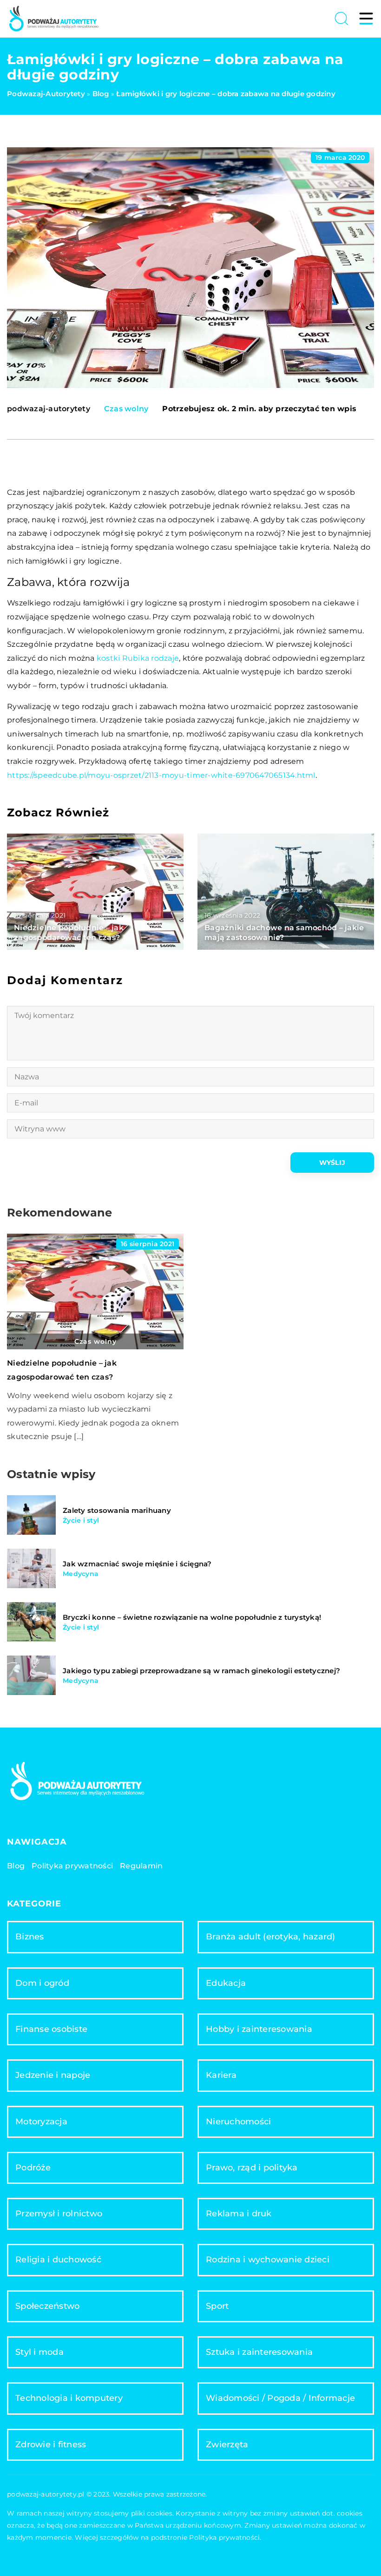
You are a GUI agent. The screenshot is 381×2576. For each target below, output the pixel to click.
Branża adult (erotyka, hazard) (271, 1937)
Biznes (30, 1937)
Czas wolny (126, 409)
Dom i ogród (42, 1983)
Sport (217, 2306)
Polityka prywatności (72, 1866)
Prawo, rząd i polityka (252, 2168)
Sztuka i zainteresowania (259, 2352)
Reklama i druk (239, 2214)
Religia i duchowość (58, 2260)
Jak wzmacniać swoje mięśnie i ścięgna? (137, 1564)
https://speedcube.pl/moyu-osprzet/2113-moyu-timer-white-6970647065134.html (161, 775)
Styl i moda (39, 2352)
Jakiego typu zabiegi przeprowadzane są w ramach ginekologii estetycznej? (201, 1671)
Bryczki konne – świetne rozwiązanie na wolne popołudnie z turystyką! (192, 1617)
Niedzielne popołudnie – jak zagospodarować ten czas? (69, 933)
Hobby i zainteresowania (259, 2029)
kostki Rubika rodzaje (138, 658)
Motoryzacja (41, 2122)
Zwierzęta (227, 2445)
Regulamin (141, 1866)
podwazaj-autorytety (49, 409)
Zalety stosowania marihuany (117, 1510)
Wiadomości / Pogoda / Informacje (280, 2398)
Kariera (221, 2075)
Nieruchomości (238, 2122)
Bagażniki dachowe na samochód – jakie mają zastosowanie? (284, 933)
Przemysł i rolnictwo (59, 2214)
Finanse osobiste (51, 2029)
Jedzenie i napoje (53, 2075)
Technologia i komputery (69, 2398)
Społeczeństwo (47, 2306)
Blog (16, 1866)
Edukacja (226, 1983)
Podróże (33, 2168)
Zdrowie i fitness (51, 2445)
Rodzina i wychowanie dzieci (268, 2260)
